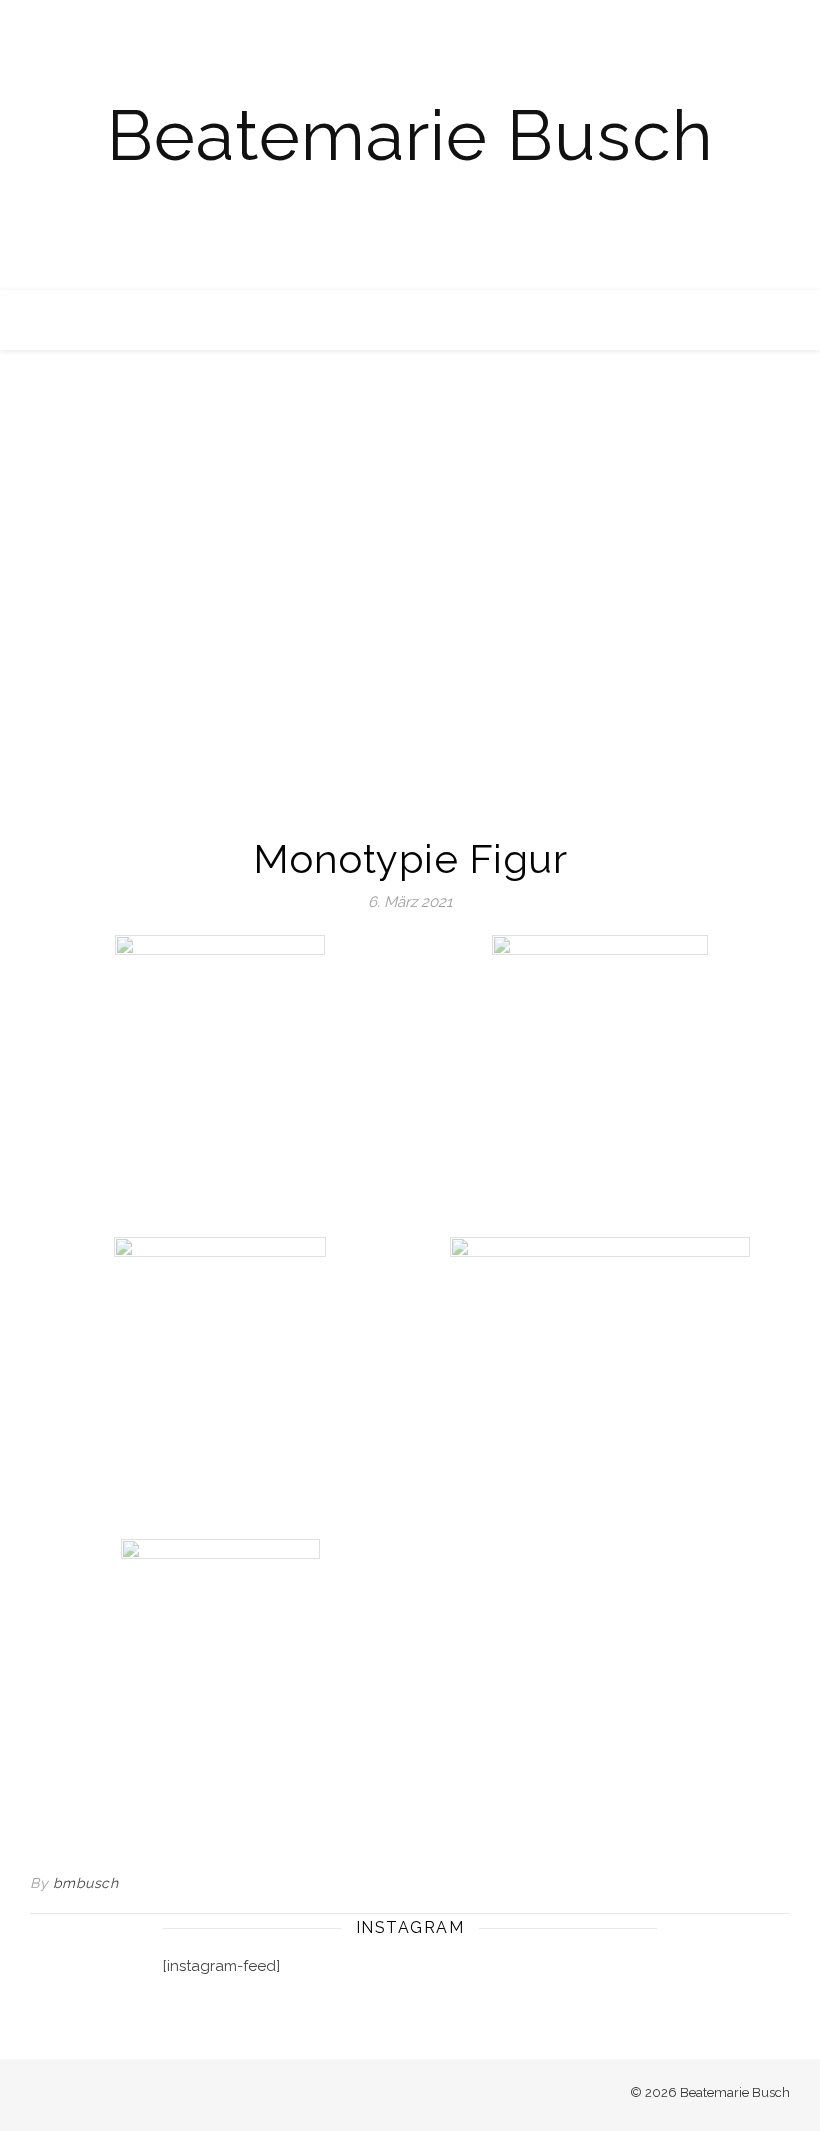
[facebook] (36, 2094)
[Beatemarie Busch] (410, 145)
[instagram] (65, 2094)
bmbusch (86, 1883)
